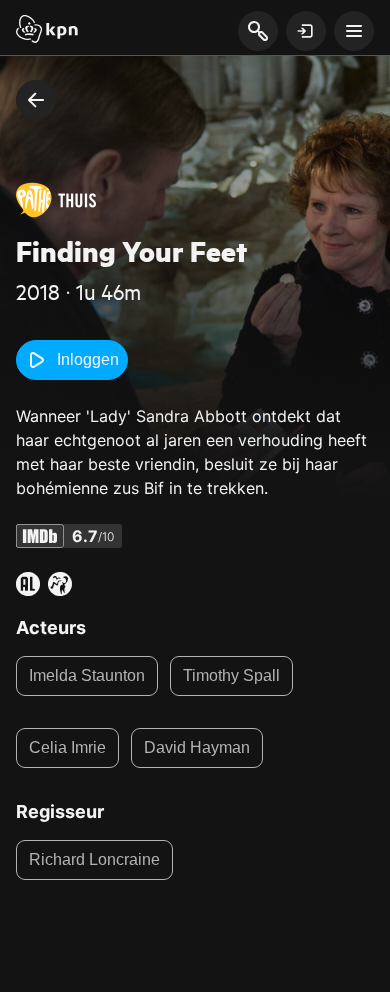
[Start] (47, 31)
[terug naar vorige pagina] (36, 100)
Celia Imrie (67, 747)
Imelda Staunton (87, 675)
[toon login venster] (306, 31)
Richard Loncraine (94, 859)
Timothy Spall (231, 675)
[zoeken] (257, 32)
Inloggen (88, 359)
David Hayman (197, 747)
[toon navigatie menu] (354, 31)
